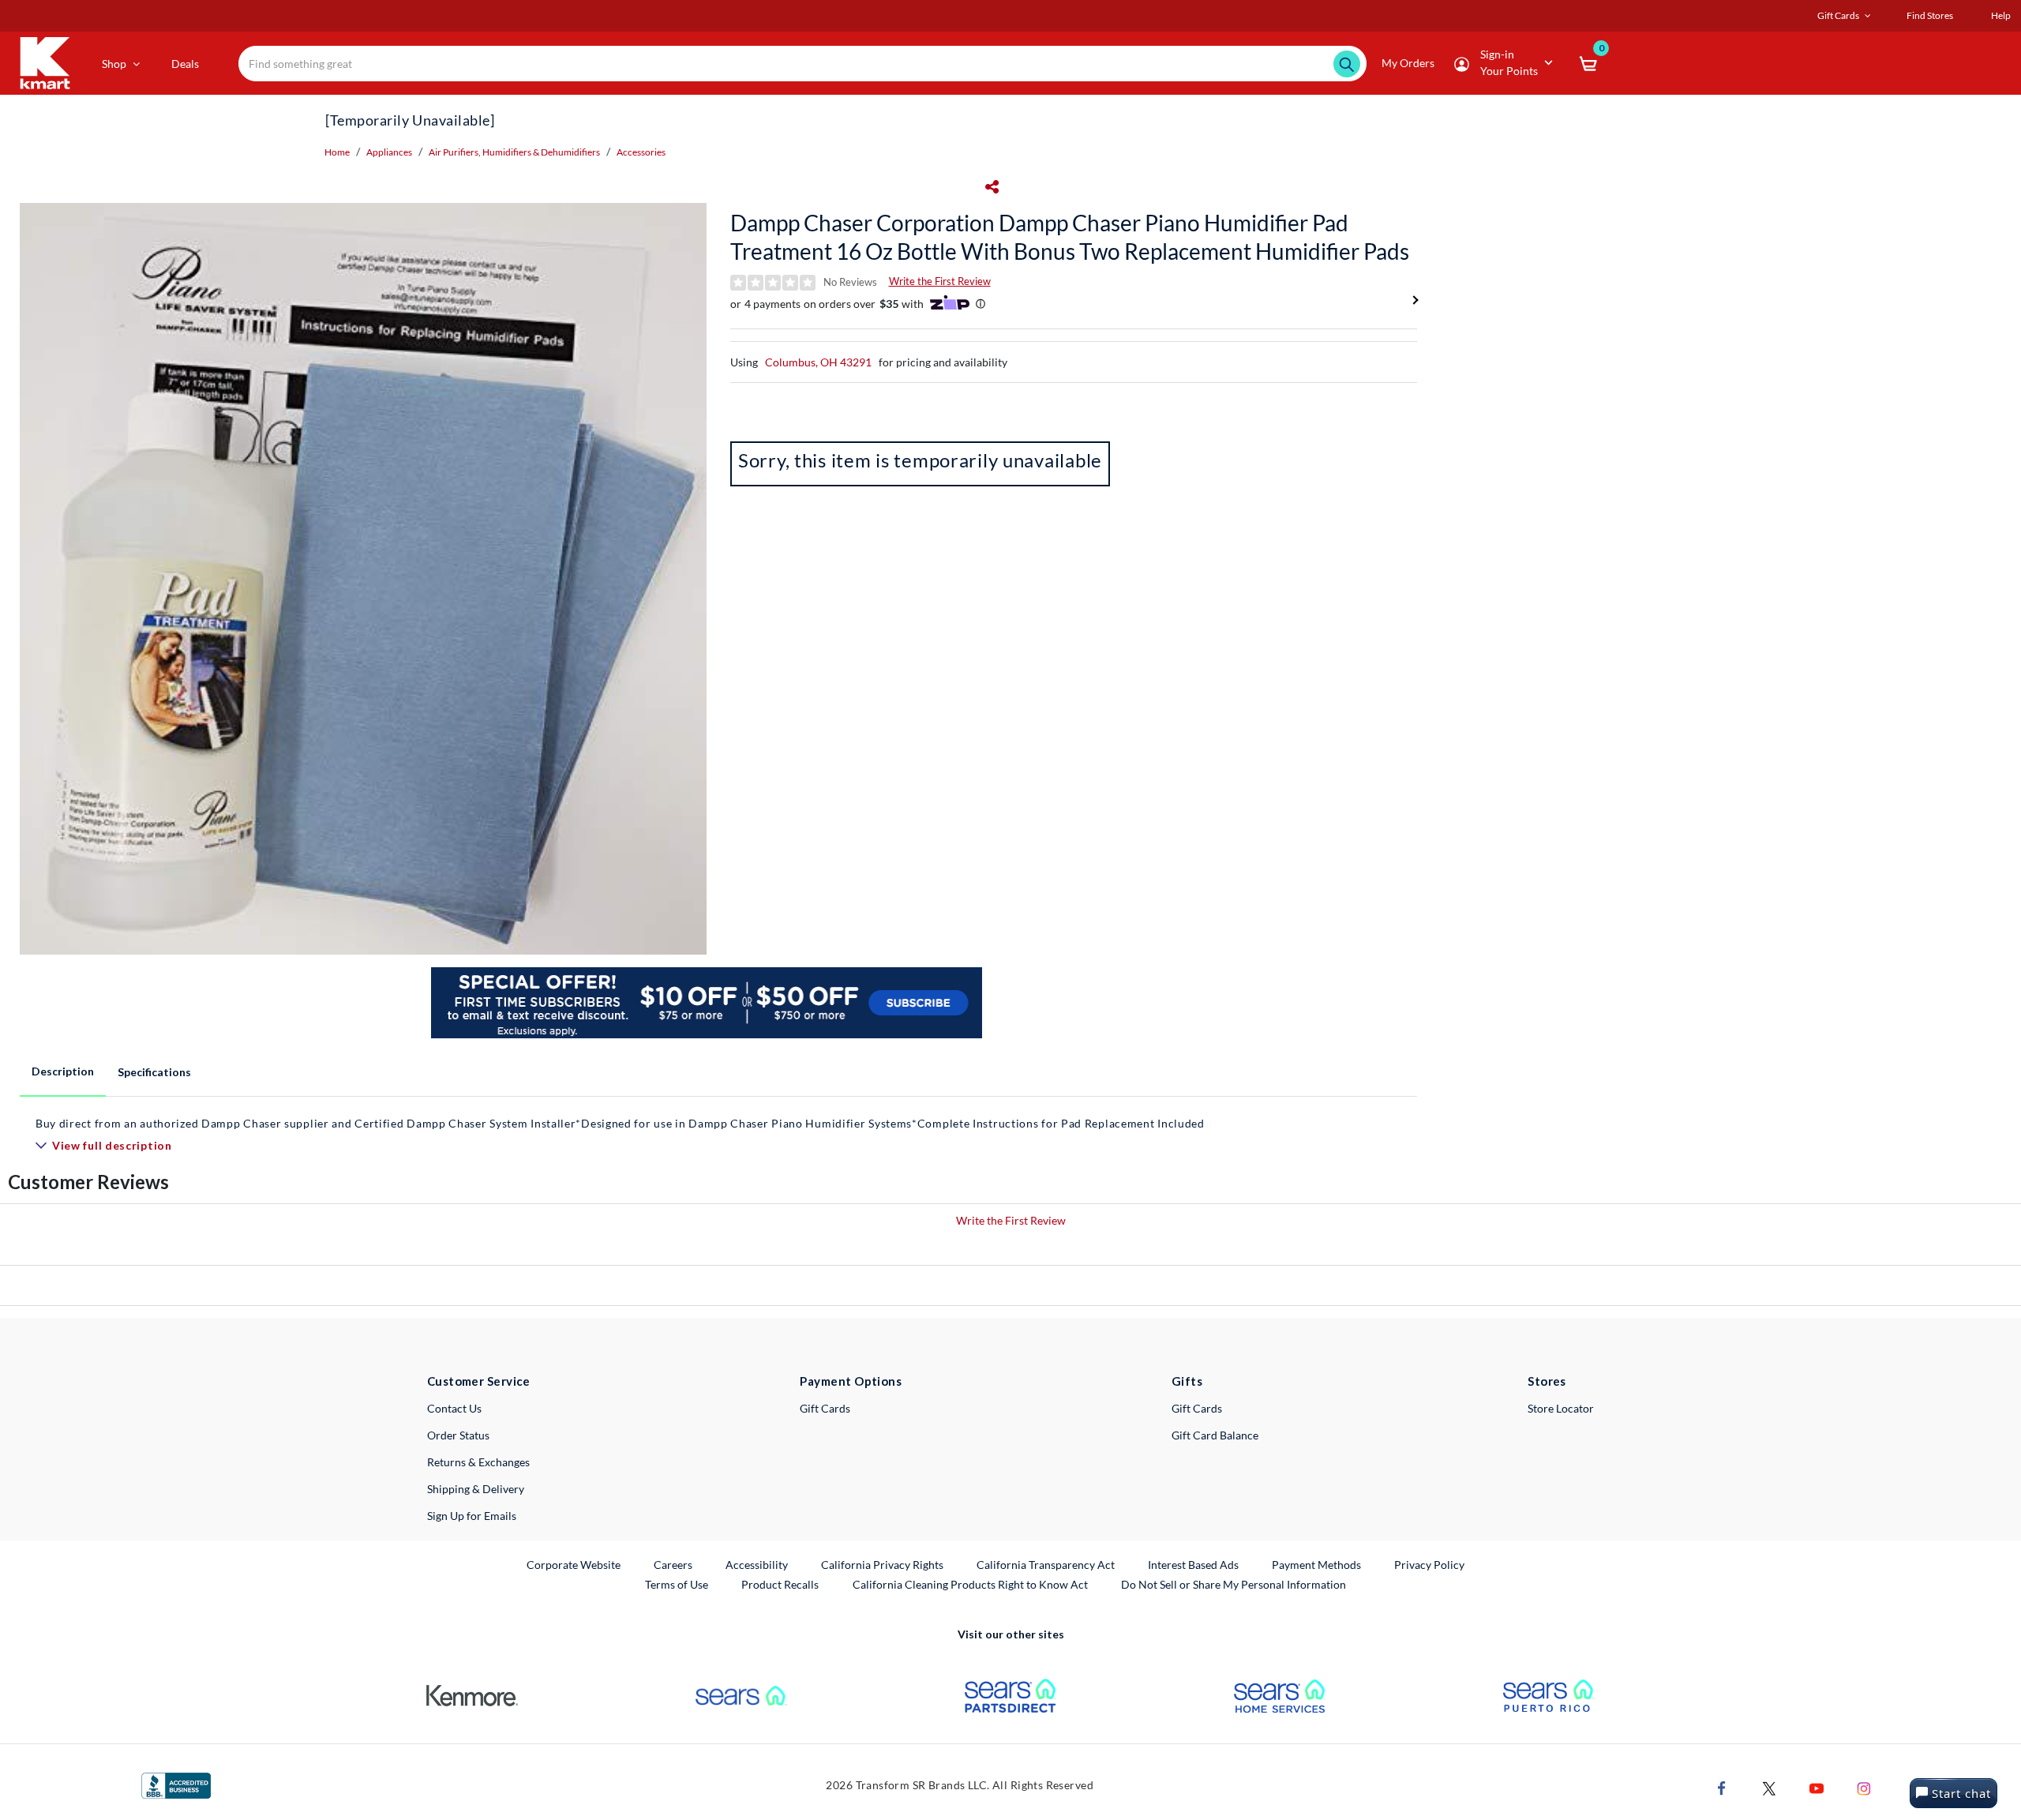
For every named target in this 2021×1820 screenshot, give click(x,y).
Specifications (154, 1072)
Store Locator (1561, 1408)
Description (63, 1071)
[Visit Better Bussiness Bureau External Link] (176, 1784)
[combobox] (802, 64)
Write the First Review (940, 281)
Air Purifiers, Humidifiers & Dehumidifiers (514, 152)
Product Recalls (781, 1584)
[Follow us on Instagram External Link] (1864, 1787)
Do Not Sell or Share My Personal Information (1234, 1584)
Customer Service (479, 1381)
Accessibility (757, 1565)
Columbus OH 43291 (818, 362)
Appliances (389, 152)
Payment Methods (1316, 1565)
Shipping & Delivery (476, 1489)
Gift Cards (825, 1408)
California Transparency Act (1046, 1565)
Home (337, 152)
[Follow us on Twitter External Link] (1769, 1787)
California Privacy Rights (882, 1565)
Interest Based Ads (1193, 1565)
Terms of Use (677, 1584)
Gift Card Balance (1215, 1435)
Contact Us (454, 1408)
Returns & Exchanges (478, 1462)
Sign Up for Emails (472, 1516)
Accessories (641, 152)
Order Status (458, 1435)
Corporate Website (574, 1564)
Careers (674, 1564)
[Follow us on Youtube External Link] (1817, 1787)
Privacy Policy (1429, 1565)
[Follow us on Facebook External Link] (1722, 1787)
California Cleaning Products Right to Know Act (970, 1584)
